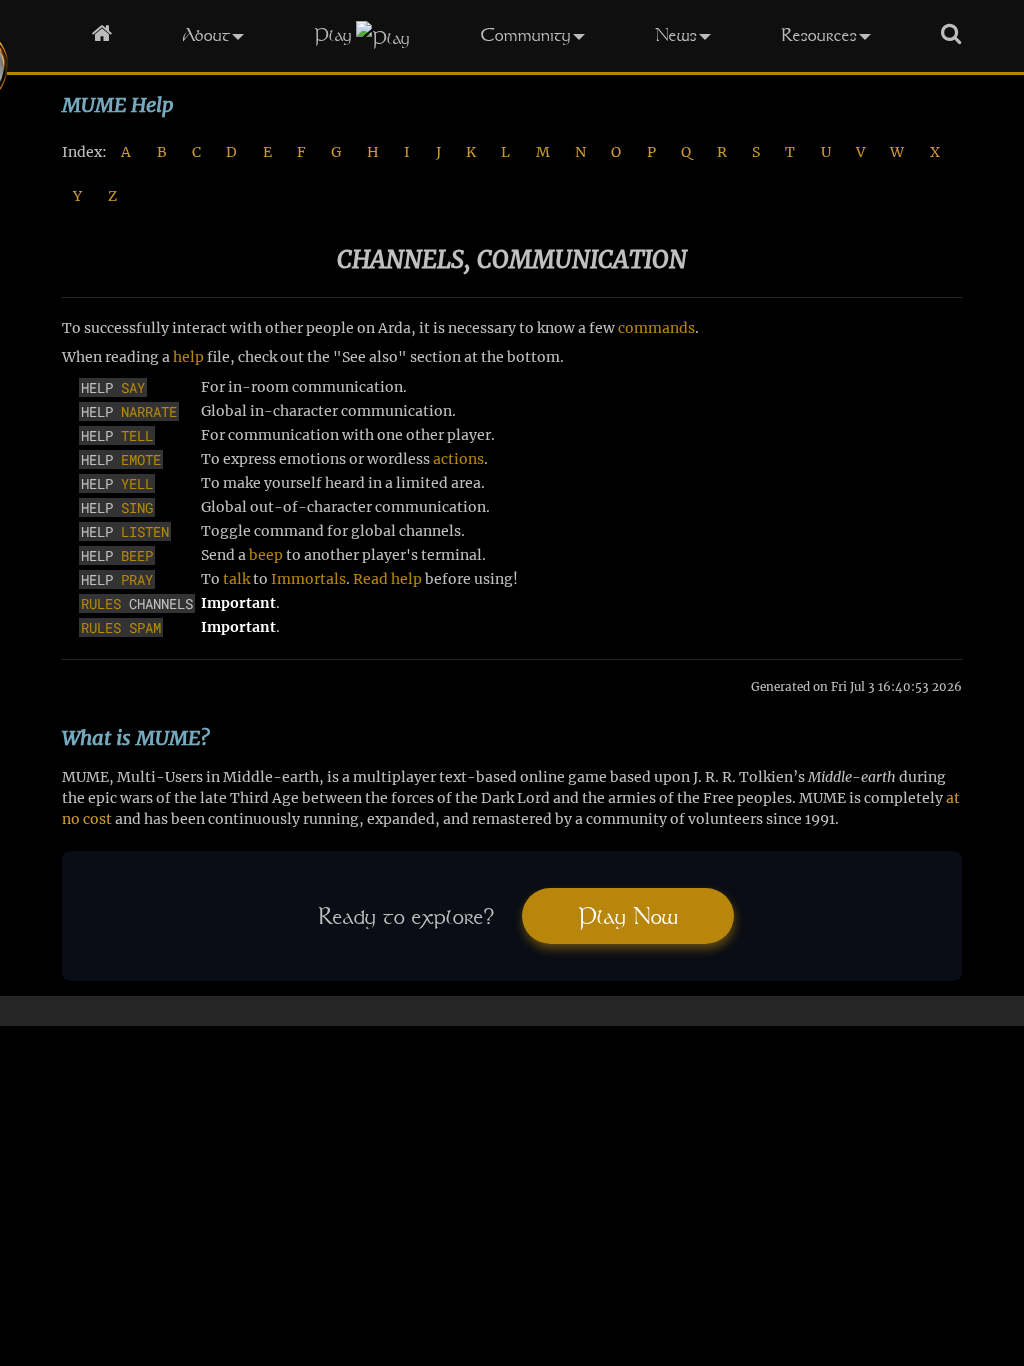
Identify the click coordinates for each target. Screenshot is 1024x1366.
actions (458, 459)
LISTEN (145, 531)
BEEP (137, 555)
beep (266, 555)
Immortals (308, 579)
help (188, 357)
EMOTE (141, 459)
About (206, 34)
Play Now (628, 916)
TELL (137, 435)
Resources (819, 34)
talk (236, 579)
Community (525, 34)
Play (333, 34)
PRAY (137, 579)
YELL (137, 483)
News (676, 34)
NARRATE (149, 411)
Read (370, 579)
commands (656, 328)
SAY (133, 387)
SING (137, 507)
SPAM (145, 627)
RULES (101, 603)
